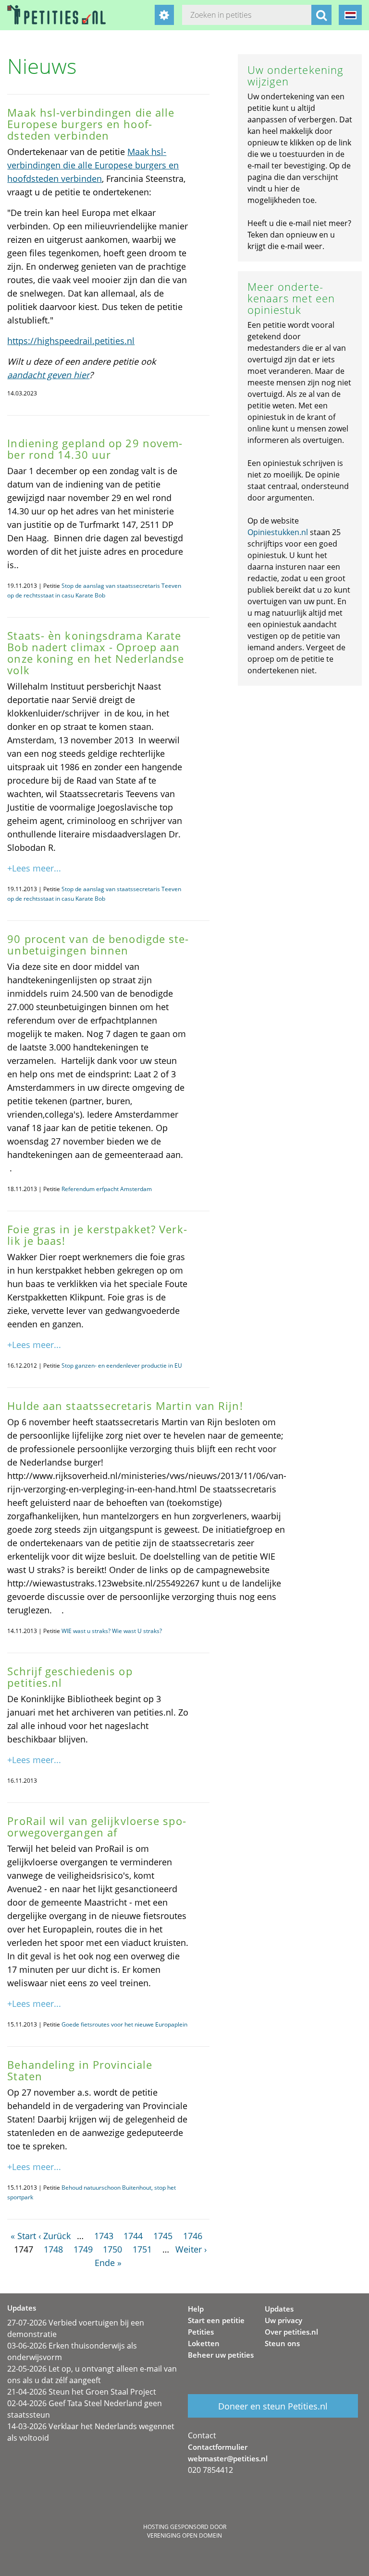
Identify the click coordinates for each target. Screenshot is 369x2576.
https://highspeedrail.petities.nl (71, 341)
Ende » (108, 2263)
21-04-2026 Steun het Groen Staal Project (82, 2392)
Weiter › (191, 2249)
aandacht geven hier (48, 375)
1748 (53, 2249)
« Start (23, 2236)
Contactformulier (218, 2447)
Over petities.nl (291, 2332)
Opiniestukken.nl (278, 532)
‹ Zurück (55, 2236)
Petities (201, 2332)
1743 (104, 2236)
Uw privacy (283, 2320)
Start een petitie (216, 2320)
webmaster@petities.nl (228, 2458)
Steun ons (282, 2343)
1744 (133, 2236)
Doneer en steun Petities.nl (273, 2406)
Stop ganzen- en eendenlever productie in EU (122, 1366)
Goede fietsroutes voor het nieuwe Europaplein (124, 2024)
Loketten (204, 2343)
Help (196, 2309)
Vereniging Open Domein (184, 2535)
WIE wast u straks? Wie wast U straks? (112, 1631)
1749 (83, 2249)
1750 (112, 2249)
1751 (142, 2249)
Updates (279, 2309)
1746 (193, 2236)
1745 (163, 2236)
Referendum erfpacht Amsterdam (107, 1189)
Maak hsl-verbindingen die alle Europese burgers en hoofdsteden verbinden (93, 165)
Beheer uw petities (221, 2355)
